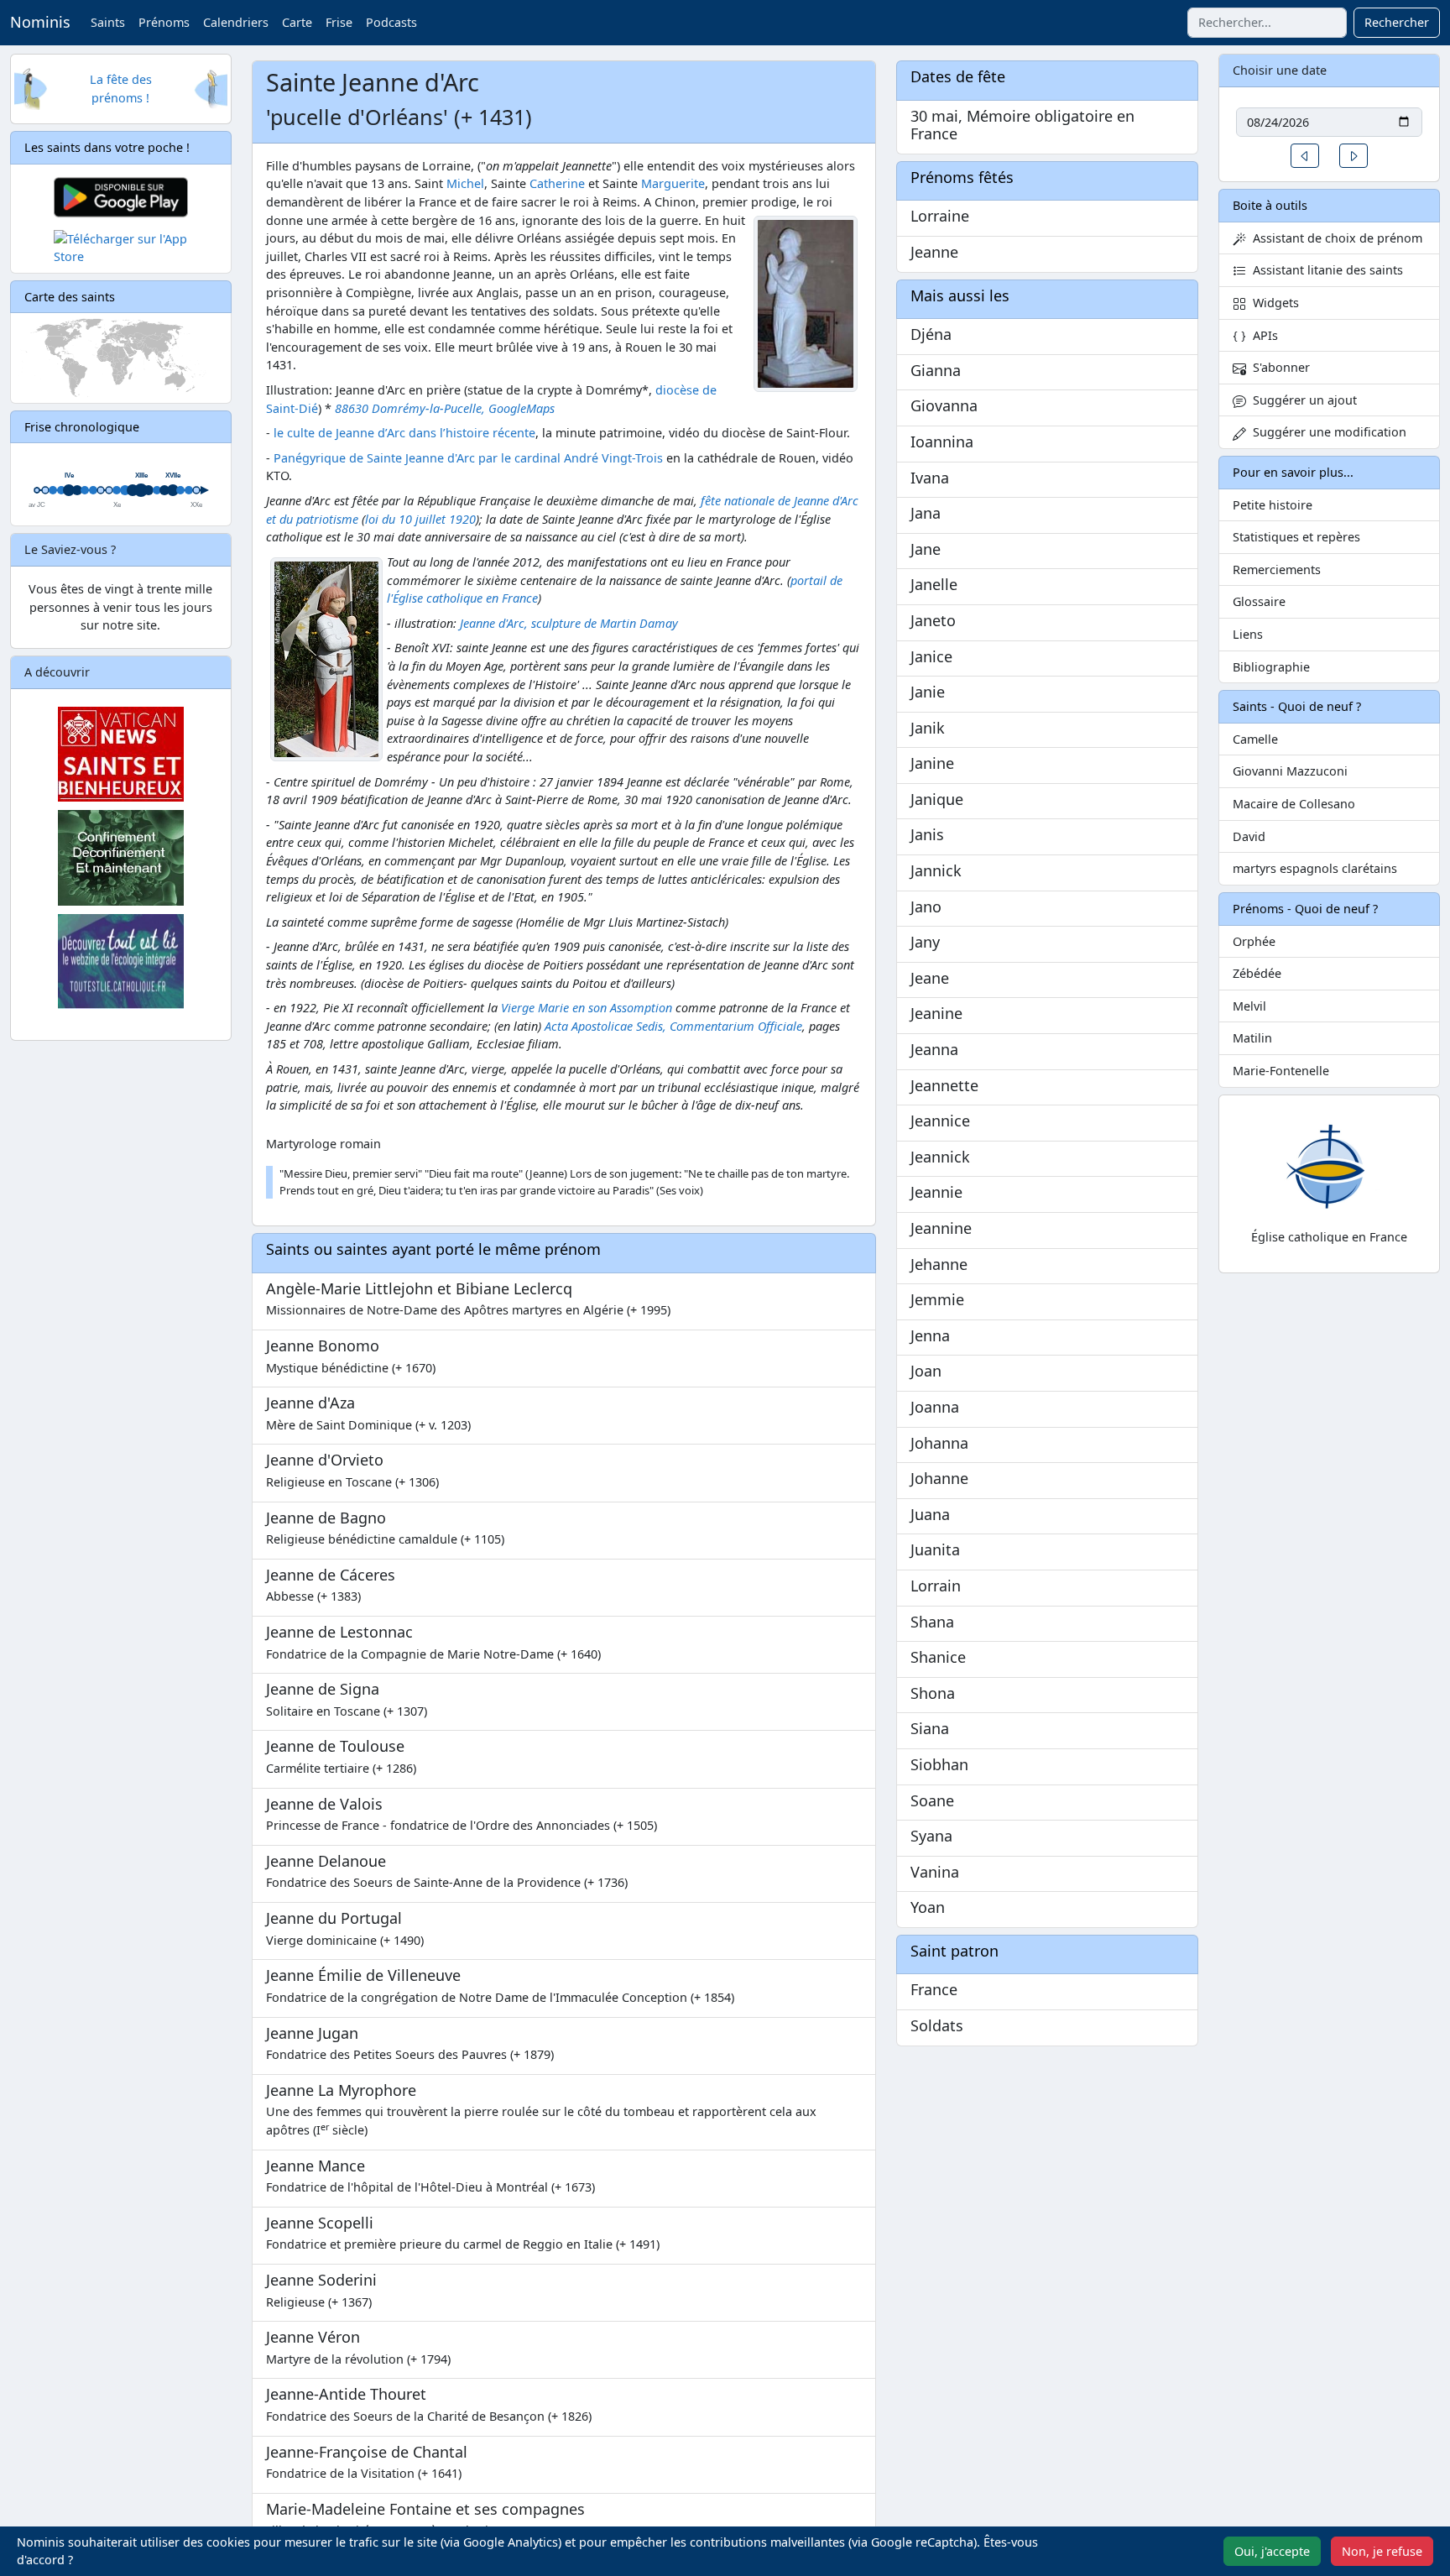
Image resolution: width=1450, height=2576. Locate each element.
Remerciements (1277, 570)
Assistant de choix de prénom (1334, 238)
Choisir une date (1280, 70)
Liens (1248, 634)
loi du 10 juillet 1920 (420, 519)
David (1249, 836)
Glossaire (1259, 601)
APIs (1262, 335)
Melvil (1249, 1006)
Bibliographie (1271, 667)
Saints (108, 22)
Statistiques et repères (1296, 537)
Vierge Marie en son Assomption (587, 1008)
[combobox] (1267, 23)
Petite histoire (1273, 505)
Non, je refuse (1382, 2551)
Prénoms (164, 22)
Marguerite (673, 183)
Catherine (557, 183)
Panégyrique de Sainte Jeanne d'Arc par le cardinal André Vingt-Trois (468, 458)
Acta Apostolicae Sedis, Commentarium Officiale (673, 1026)
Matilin (1252, 1038)
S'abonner (1278, 367)
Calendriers (236, 22)
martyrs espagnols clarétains (1315, 868)
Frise (339, 22)
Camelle (1255, 739)
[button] (1305, 156)
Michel (465, 183)
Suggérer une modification (1326, 432)
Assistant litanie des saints (1325, 270)
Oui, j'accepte (1272, 2551)
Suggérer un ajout (1301, 400)
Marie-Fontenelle (1281, 1071)
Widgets (1273, 303)
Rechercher (1397, 22)
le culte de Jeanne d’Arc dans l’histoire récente (404, 433)
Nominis (40, 22)
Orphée (1254, 941)
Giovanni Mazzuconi (1290, 771)
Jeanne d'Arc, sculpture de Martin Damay (569, 623)
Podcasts (391, 22)
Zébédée (1257, 973)
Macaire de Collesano (1294, 804)
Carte (297, 22)
